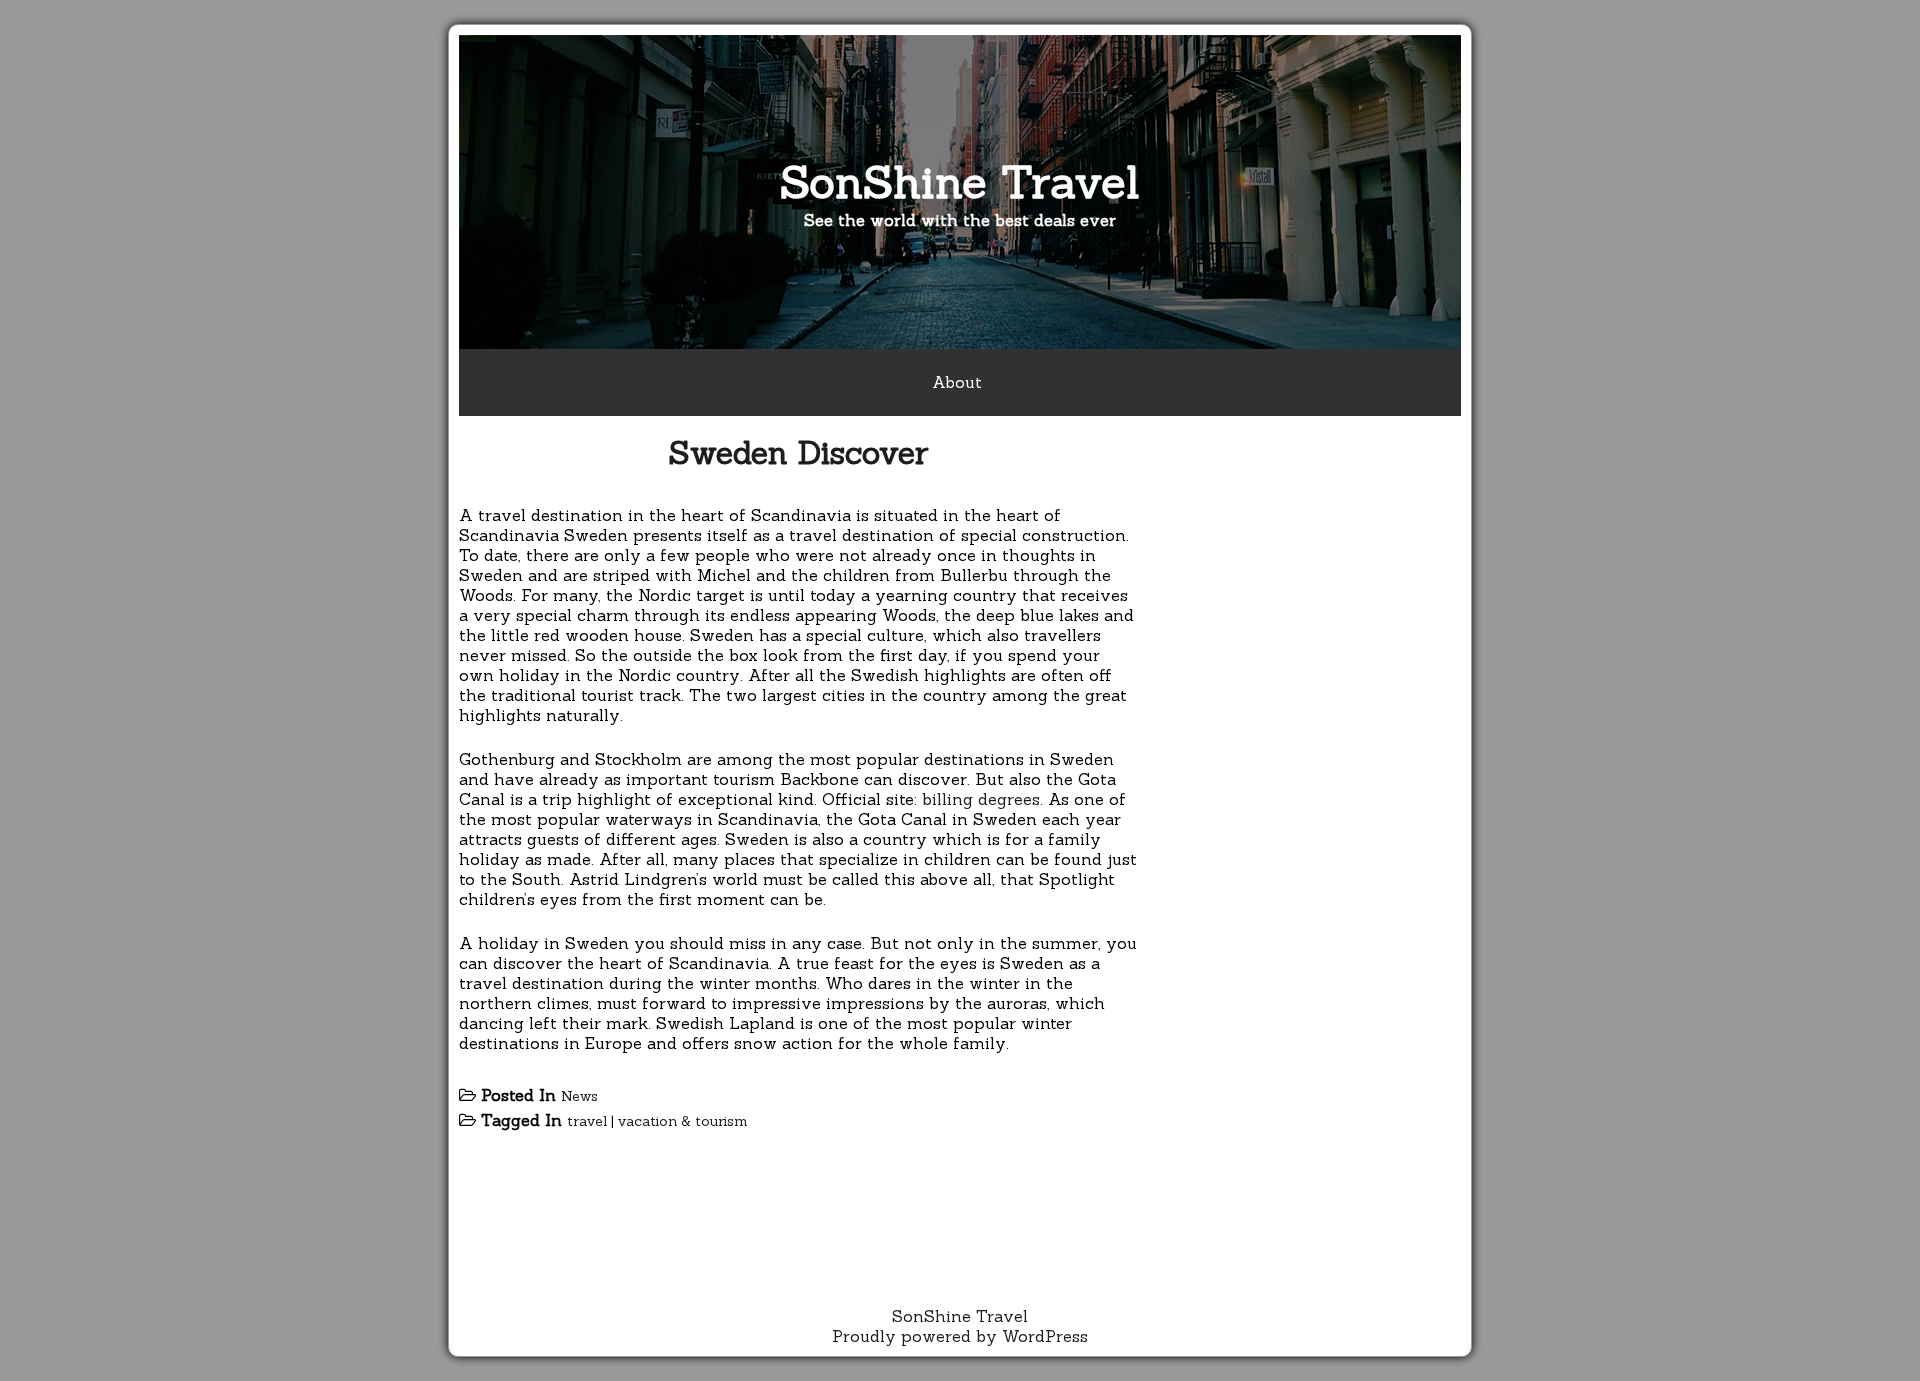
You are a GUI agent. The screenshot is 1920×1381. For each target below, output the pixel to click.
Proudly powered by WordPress (960, 1336)
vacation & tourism (683, 1121)
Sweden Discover (798, 452)
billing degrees (981, 799)
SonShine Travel (960, 181)
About (957, 382)
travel (587, 1121)
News (579, 1096)
